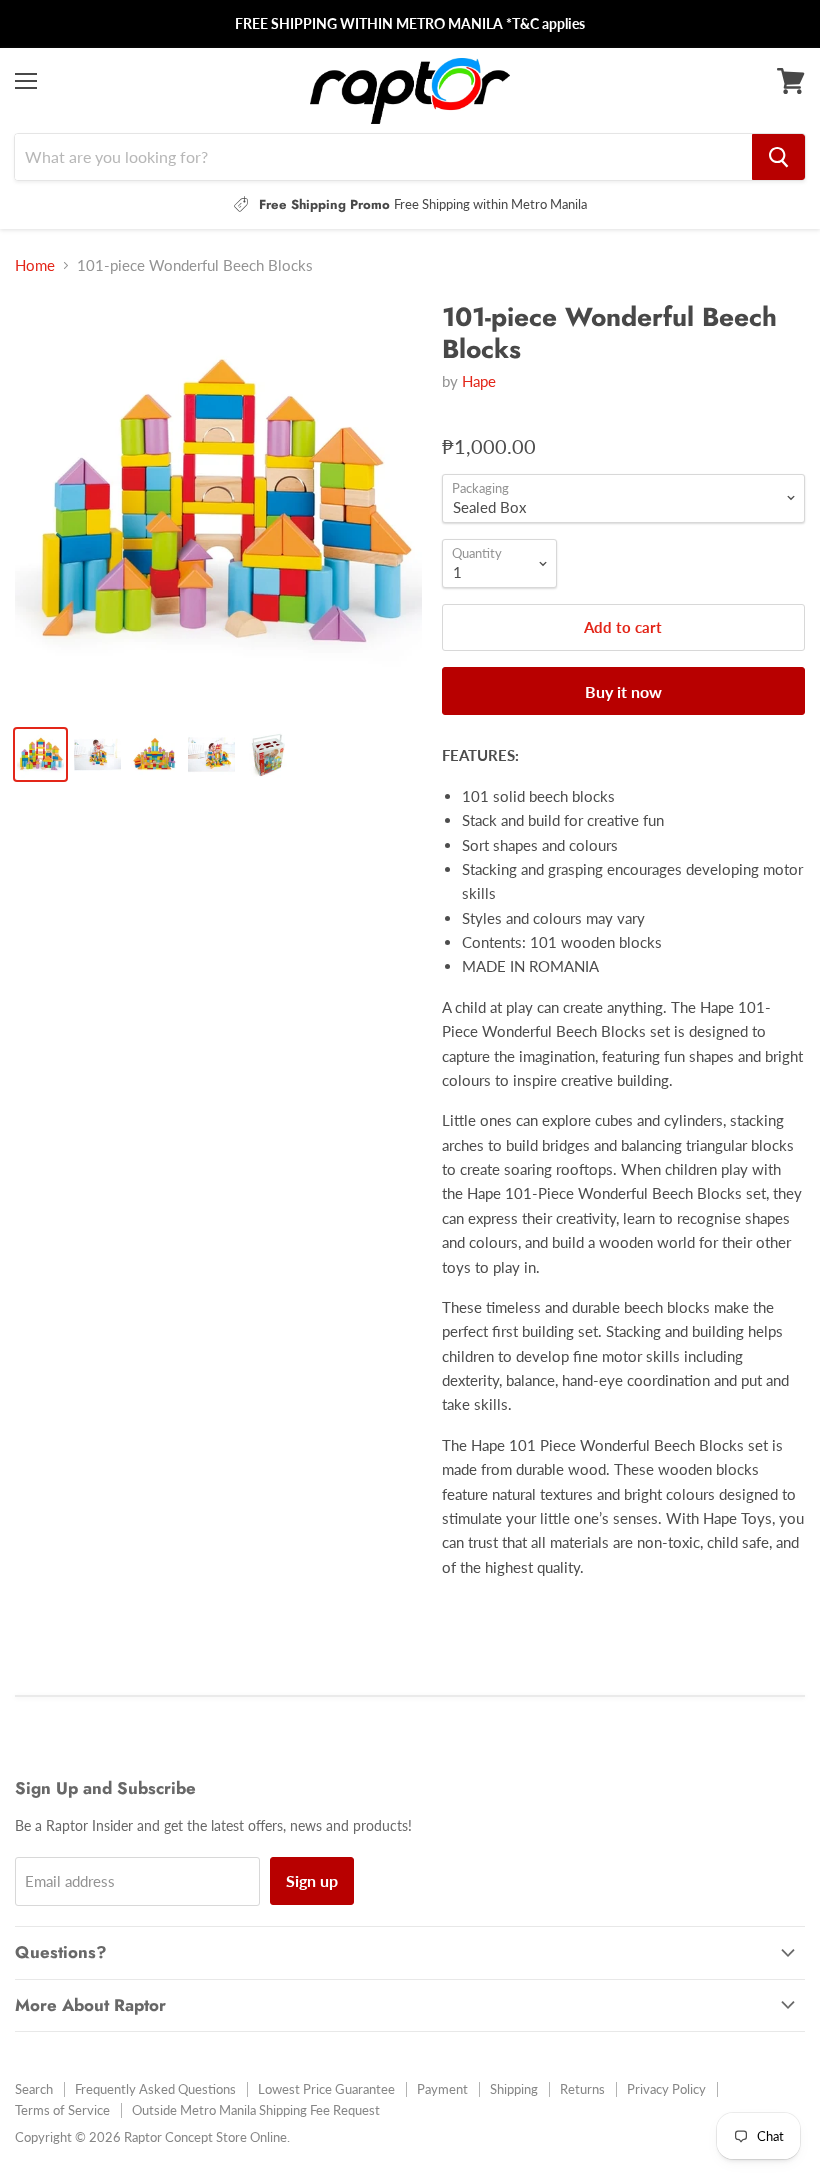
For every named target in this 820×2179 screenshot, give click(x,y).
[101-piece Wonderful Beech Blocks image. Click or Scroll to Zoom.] (218, 505)
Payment (442, 2089)
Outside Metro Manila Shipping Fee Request (256, 2110)
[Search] (778, 157)
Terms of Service (62, 2110)
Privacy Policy (666, 2089)
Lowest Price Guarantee (326, 2089)
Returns (582, 2089)
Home (35, 265)
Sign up (312, 1880)
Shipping (514, 2089)
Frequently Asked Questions (155, 2089)
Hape (479, 381)
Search (34, 2089)
